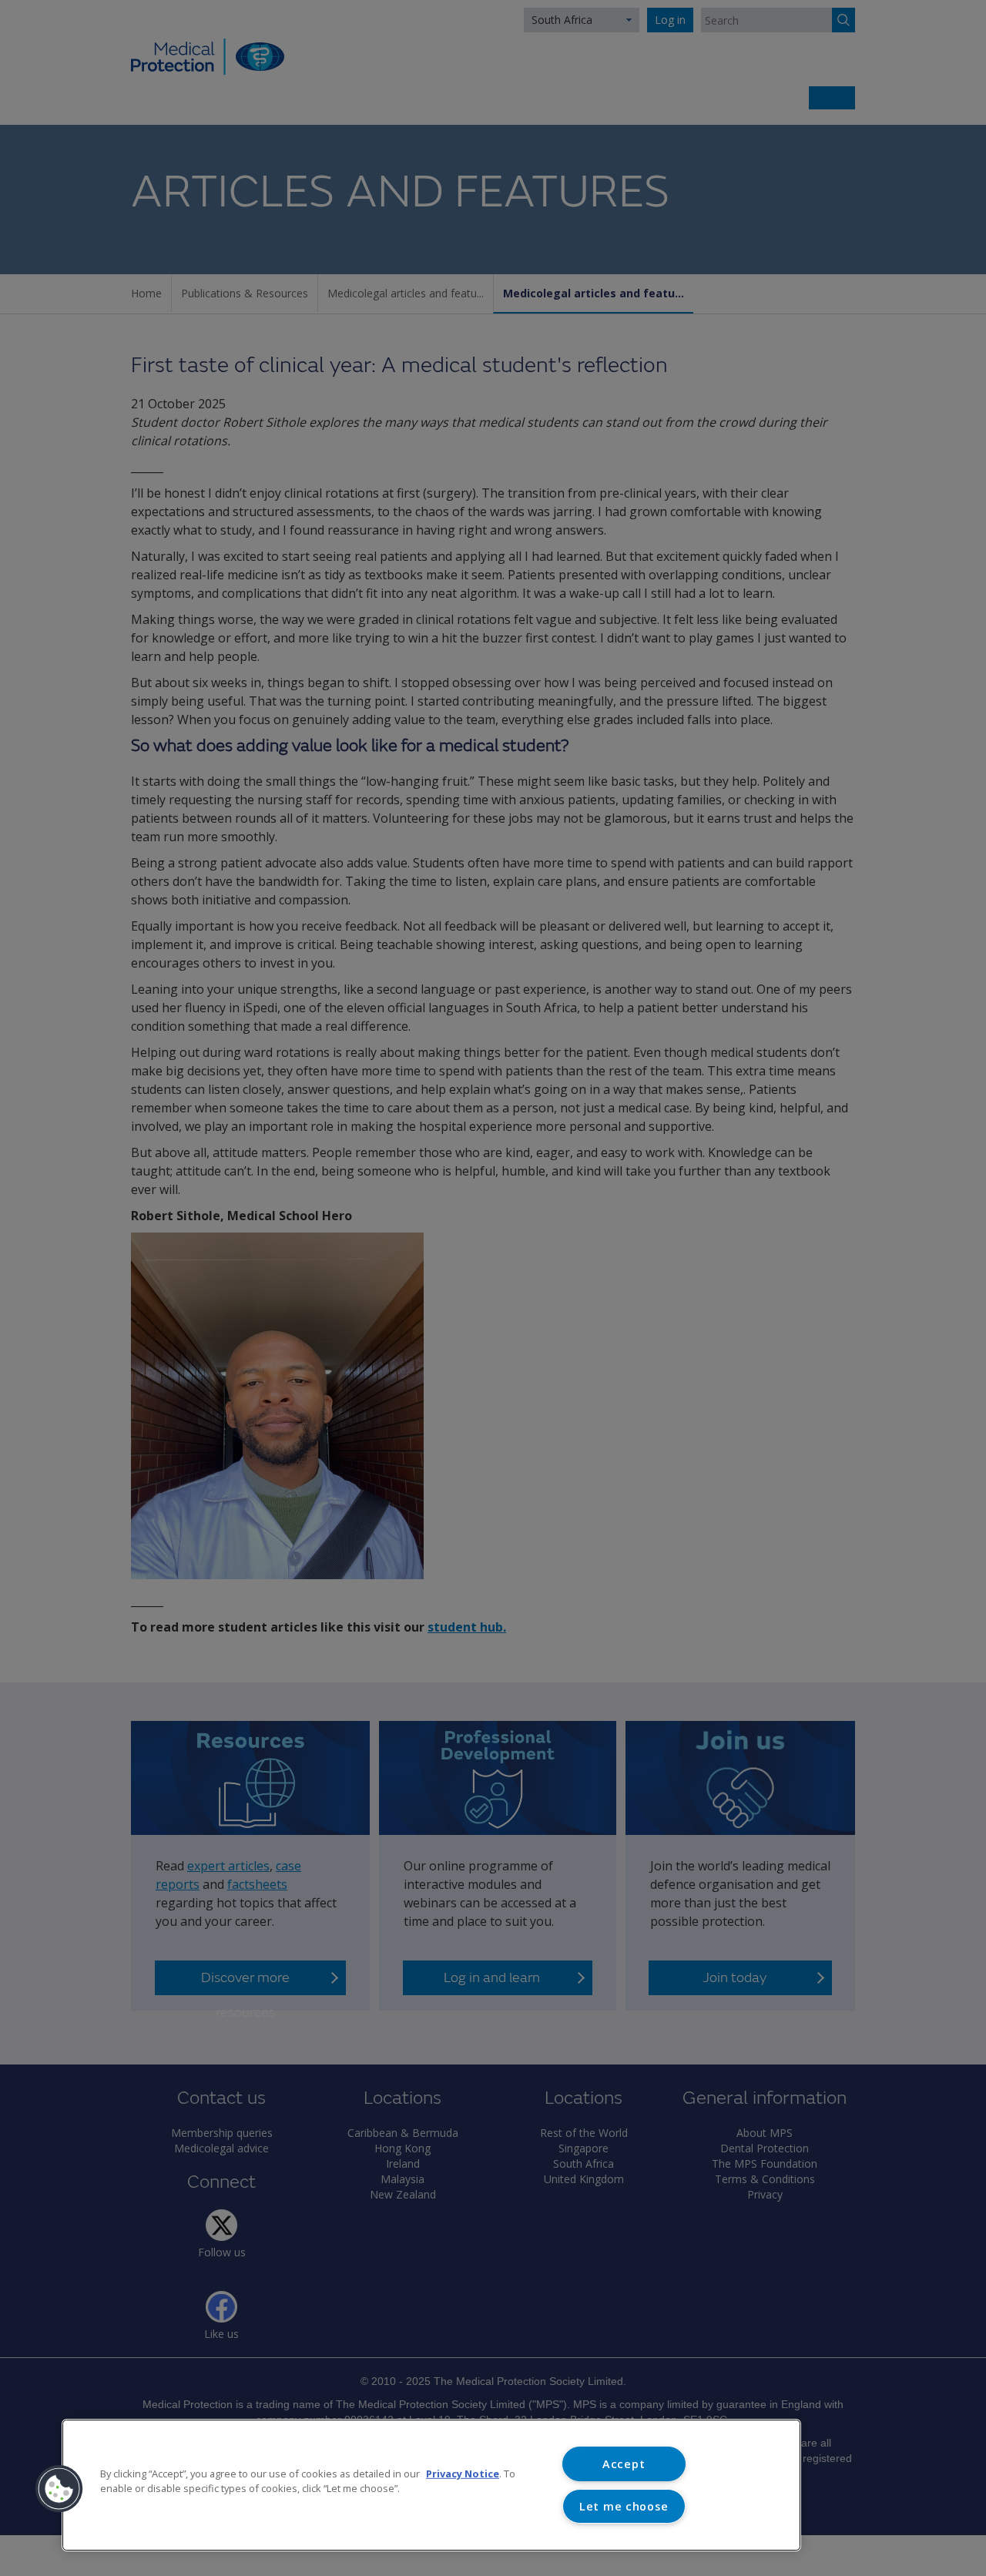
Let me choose (624, 2506)
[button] (59, 2489)
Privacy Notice (463, 2474)
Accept (624, 2464)
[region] (431, 2485)
